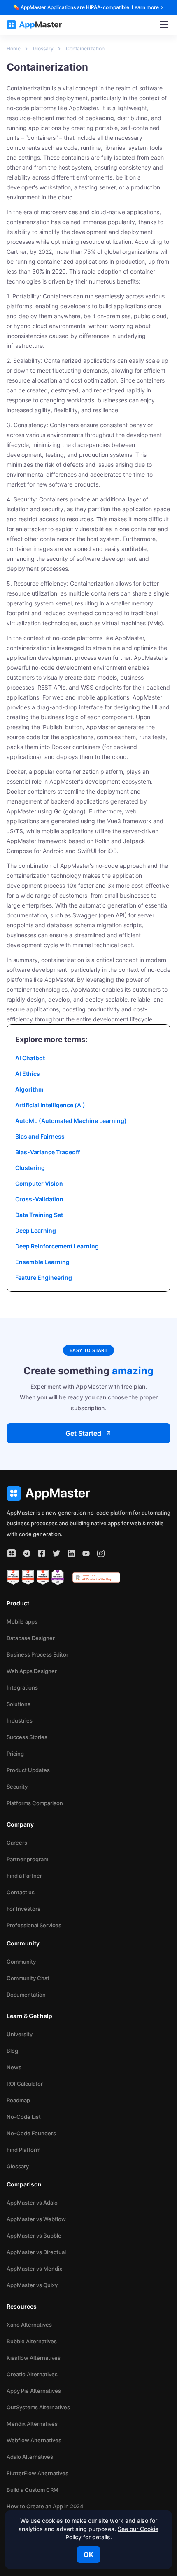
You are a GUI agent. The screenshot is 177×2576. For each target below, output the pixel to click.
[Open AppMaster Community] (12, 1553)
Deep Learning (36, 1230)
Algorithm (29, 1089)
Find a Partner (24, 1876)
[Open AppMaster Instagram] (101, 1553)
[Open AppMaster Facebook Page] (42, 1553)
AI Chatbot (30, 1058)
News (14, 2067)
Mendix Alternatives (32, 2424)
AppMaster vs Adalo (32, 2203)
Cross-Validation (39, 1199)
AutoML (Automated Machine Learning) (71, 1121)
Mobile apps (22, 1621)
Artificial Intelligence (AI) (50, 1105)
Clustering (30, 1168)
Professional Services (34, 1925)
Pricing (15, 1754)
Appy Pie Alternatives (34, 2391)
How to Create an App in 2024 (45, 2506)
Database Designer (31, 1638)
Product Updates (28, 1770)
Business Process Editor (37, 1654)
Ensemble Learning (42, 1262)
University (20, 2034)
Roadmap (18, 2100)
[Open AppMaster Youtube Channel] (86, 1553)
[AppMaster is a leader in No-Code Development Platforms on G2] (13, 1578)
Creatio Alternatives (32, 2374)
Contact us (21, 1892)
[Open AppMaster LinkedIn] (71, 1553)
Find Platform (23, 2150)
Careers (17, 1843)
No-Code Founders (31, 2133)
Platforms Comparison (35, 1803)
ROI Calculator (25, 2084)
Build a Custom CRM (33, 2490)
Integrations (22, 1687)
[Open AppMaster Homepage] (88, 1493)
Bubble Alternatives (32, 2341)
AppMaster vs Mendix (34, 2269)
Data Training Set (39, 1215)
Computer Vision (39, 1183)
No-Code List (24, 2117)
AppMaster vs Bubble (34, 2236)
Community (21, 1962)
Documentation (26, 1995)
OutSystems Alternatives (38, 2407)
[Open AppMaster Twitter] (56, 1553)
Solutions (19, 1704)
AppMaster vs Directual (36, 2252)
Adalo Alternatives (30, 2457)
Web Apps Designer (32, 1671)
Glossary (18, 2166)
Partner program (27, 1859)
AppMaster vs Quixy (32, 2285)
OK (88, 2555)
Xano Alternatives (29, 2325)
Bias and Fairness (40, 1136)
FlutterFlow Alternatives (37, 2473)
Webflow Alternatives (34, 2440)
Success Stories (27, 1737)
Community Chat (28, 1978)
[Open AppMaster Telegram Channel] (27, 1553)
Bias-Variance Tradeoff (48, 1152)
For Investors (23, 1909)
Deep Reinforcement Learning (57, 1246)
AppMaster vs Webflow (36, 2219)
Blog (12, 2051)
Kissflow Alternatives (34, 2358)
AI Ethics (28, 1074)
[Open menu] (164, 25)
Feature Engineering (44, 1277)
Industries (20, 1720)
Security (17, 1787)
